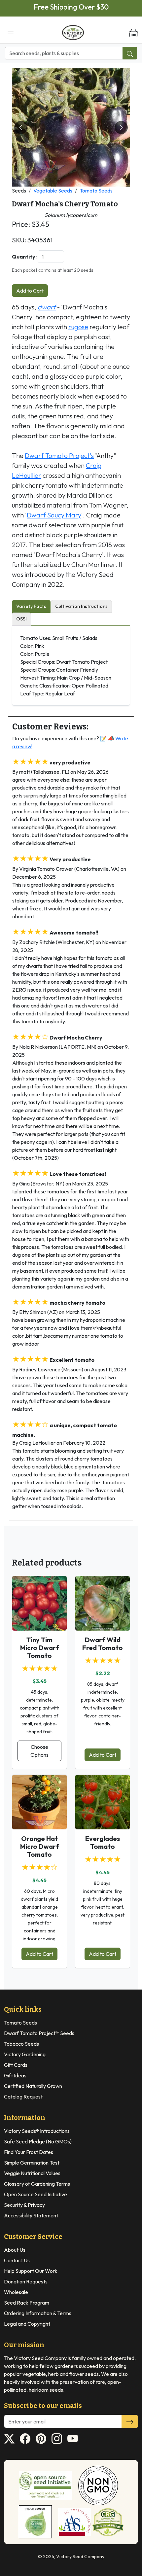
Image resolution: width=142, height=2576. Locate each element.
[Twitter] (9, 2439)
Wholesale (16, 2292)
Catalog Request (23, 2097)
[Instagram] (57, 2439)
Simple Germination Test (32, 2163)
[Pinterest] (41, 2439)
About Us (15, 2250)
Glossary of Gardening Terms (37, 2184)
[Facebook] (25, 2439)
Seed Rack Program (27, 2303)
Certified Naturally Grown (33, 2086)
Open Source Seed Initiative (35, 2194)
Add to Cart (30, 291)
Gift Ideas (15, 2075)
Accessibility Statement (31, 2215)
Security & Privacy (24, 2205)
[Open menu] (11, 32)
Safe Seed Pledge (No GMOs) (38, 2141)
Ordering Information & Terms (38, 2313)
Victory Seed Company (80, 2557)
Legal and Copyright (27, 2324)
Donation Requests (26, 2281)
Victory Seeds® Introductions (37, 2131)
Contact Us (17, 2260)
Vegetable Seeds (53, 191)
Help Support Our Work (31, 2271)
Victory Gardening (25, 2054)
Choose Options (39, 1751)
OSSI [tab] (21, 619)
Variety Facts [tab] (31, 606)
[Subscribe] (130, 2421)
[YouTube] (73, 2439)
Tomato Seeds (96, 191)
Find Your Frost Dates (29, 2152)
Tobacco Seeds (21, 2044)
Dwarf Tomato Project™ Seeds (39, 2033)
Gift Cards (16, 2065)
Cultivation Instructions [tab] (81, 606)
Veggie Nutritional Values (32, 2173)
